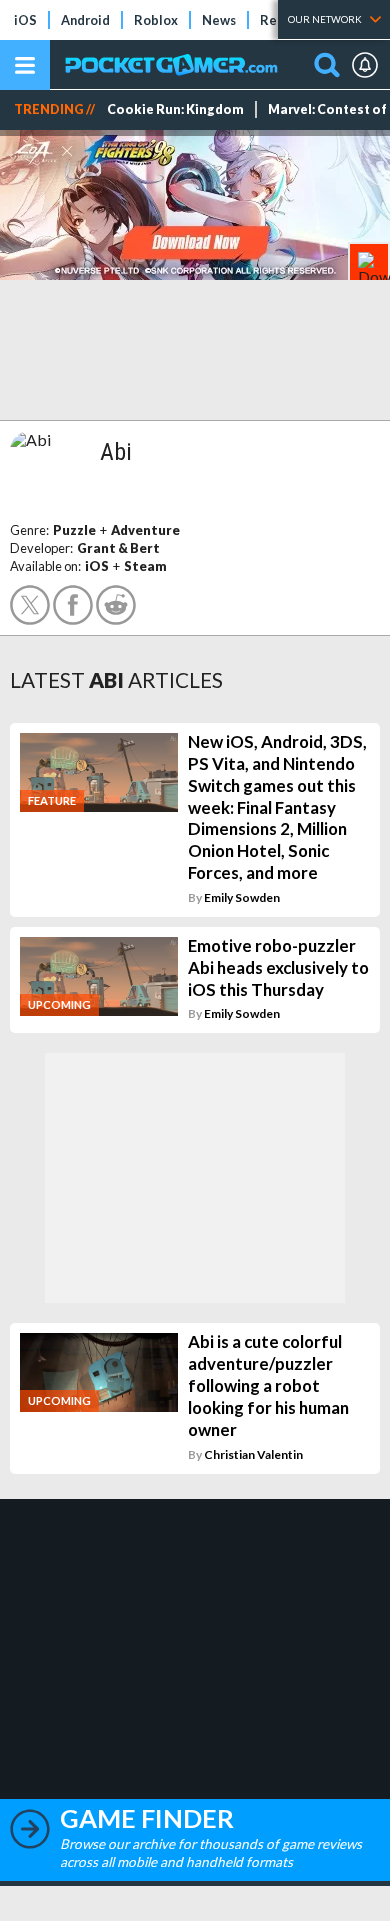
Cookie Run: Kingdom (175, 109)
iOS (25, 20)
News (219, 20)
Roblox (156, 20)
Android (85, 20)
